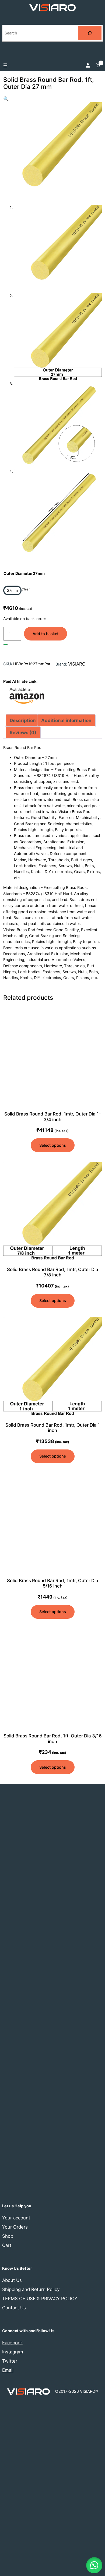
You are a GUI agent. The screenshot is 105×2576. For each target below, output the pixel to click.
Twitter (10, 2361)
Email (8, 2370)
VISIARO (77, 664)
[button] (6, 99)
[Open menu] (5, 65)
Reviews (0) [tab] (23, 733)
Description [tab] (23, 720)
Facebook (13, 2343)
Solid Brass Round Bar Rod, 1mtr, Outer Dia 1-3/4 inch (53, 1117)
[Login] (87, 65)
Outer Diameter (24, 573)
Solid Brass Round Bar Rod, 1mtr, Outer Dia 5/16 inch (53, 1583)
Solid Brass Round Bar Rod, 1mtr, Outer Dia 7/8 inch (53, 1272)
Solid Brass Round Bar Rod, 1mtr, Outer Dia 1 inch (53, 1428)
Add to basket (45, 634)
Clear (26, 589)
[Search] (90, 33)
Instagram (13, 2352)
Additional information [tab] (66, 720)
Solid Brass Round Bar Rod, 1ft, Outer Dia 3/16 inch (53, 1739)
